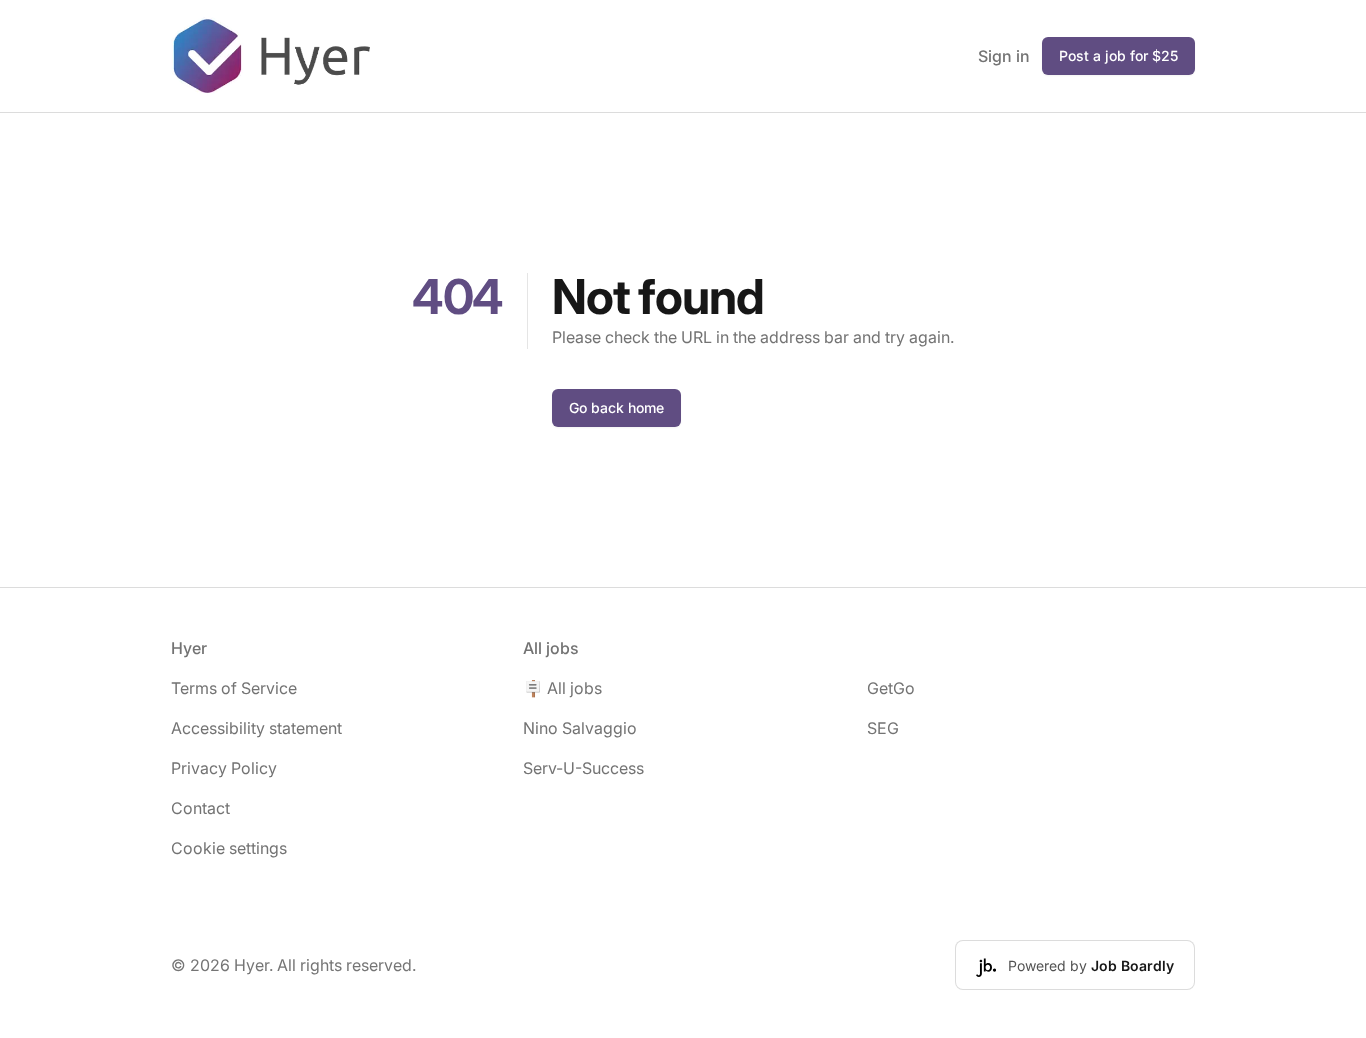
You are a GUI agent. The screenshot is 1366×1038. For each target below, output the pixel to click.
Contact (200, 808)
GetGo (891, 688)
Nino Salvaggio (580, 728)
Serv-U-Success (583, 768)
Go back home (616, 407)
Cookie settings (229, 848)
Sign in (1004, 56)
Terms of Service (234, 688)
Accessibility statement (256, 728)
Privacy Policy (224, 768)
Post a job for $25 (1118, 55)
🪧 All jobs (562, 688)
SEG (883, 728)
